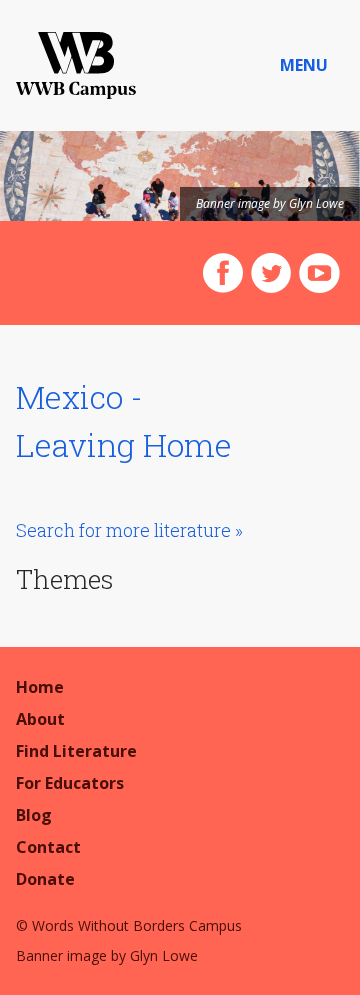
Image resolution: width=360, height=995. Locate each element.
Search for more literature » (129, 530)
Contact (48, 847)
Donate (45, 879)
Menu (304, 65)
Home (40, 687)
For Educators (70, 783)
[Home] (76, 65)
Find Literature (76, 751)
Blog (34, 815)
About (40, 719)
